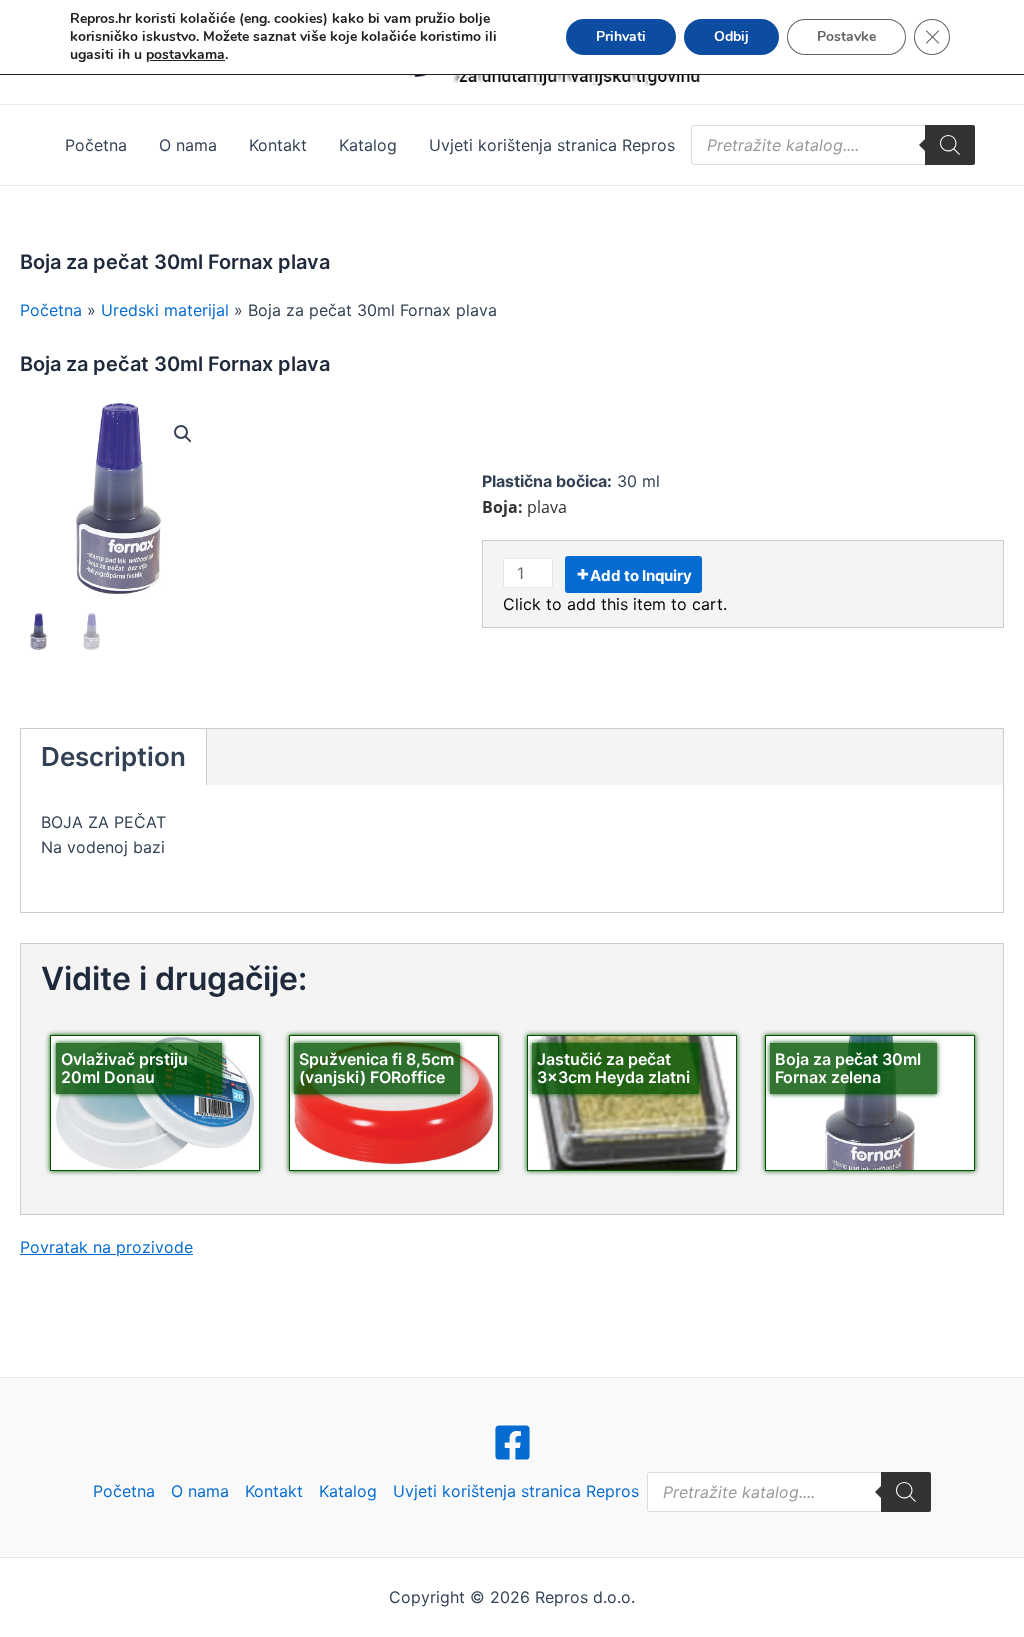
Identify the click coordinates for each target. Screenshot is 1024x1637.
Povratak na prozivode (106, 1247)
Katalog (368, 145)
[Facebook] (512, 1442)
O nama (188, 145)
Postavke (846, 36)
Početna (96, 145)
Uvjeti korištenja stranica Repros (552, 145)
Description (113, 756)
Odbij (731, 36)
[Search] (950, 145)
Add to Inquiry (641, 575)
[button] (183, 434)
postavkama (185, 55)
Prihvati (621, 36)
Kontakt (278, 145)
